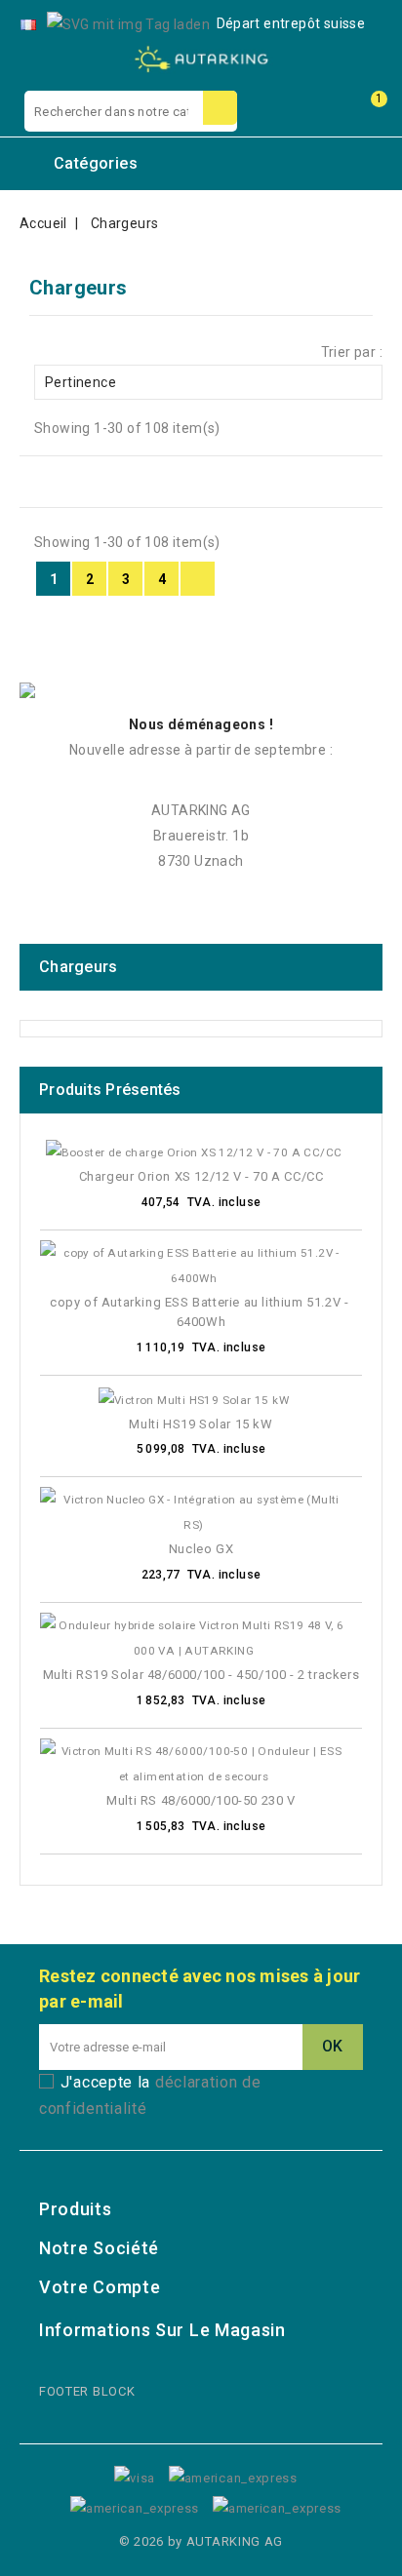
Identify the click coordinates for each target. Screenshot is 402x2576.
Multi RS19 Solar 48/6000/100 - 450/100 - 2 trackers (201, 1675)
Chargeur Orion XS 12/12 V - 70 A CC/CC (201, 1176)
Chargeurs (78, 967)
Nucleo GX (201, 1549)
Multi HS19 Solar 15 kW (201, 1424)
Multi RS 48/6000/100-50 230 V (201, 1800)
